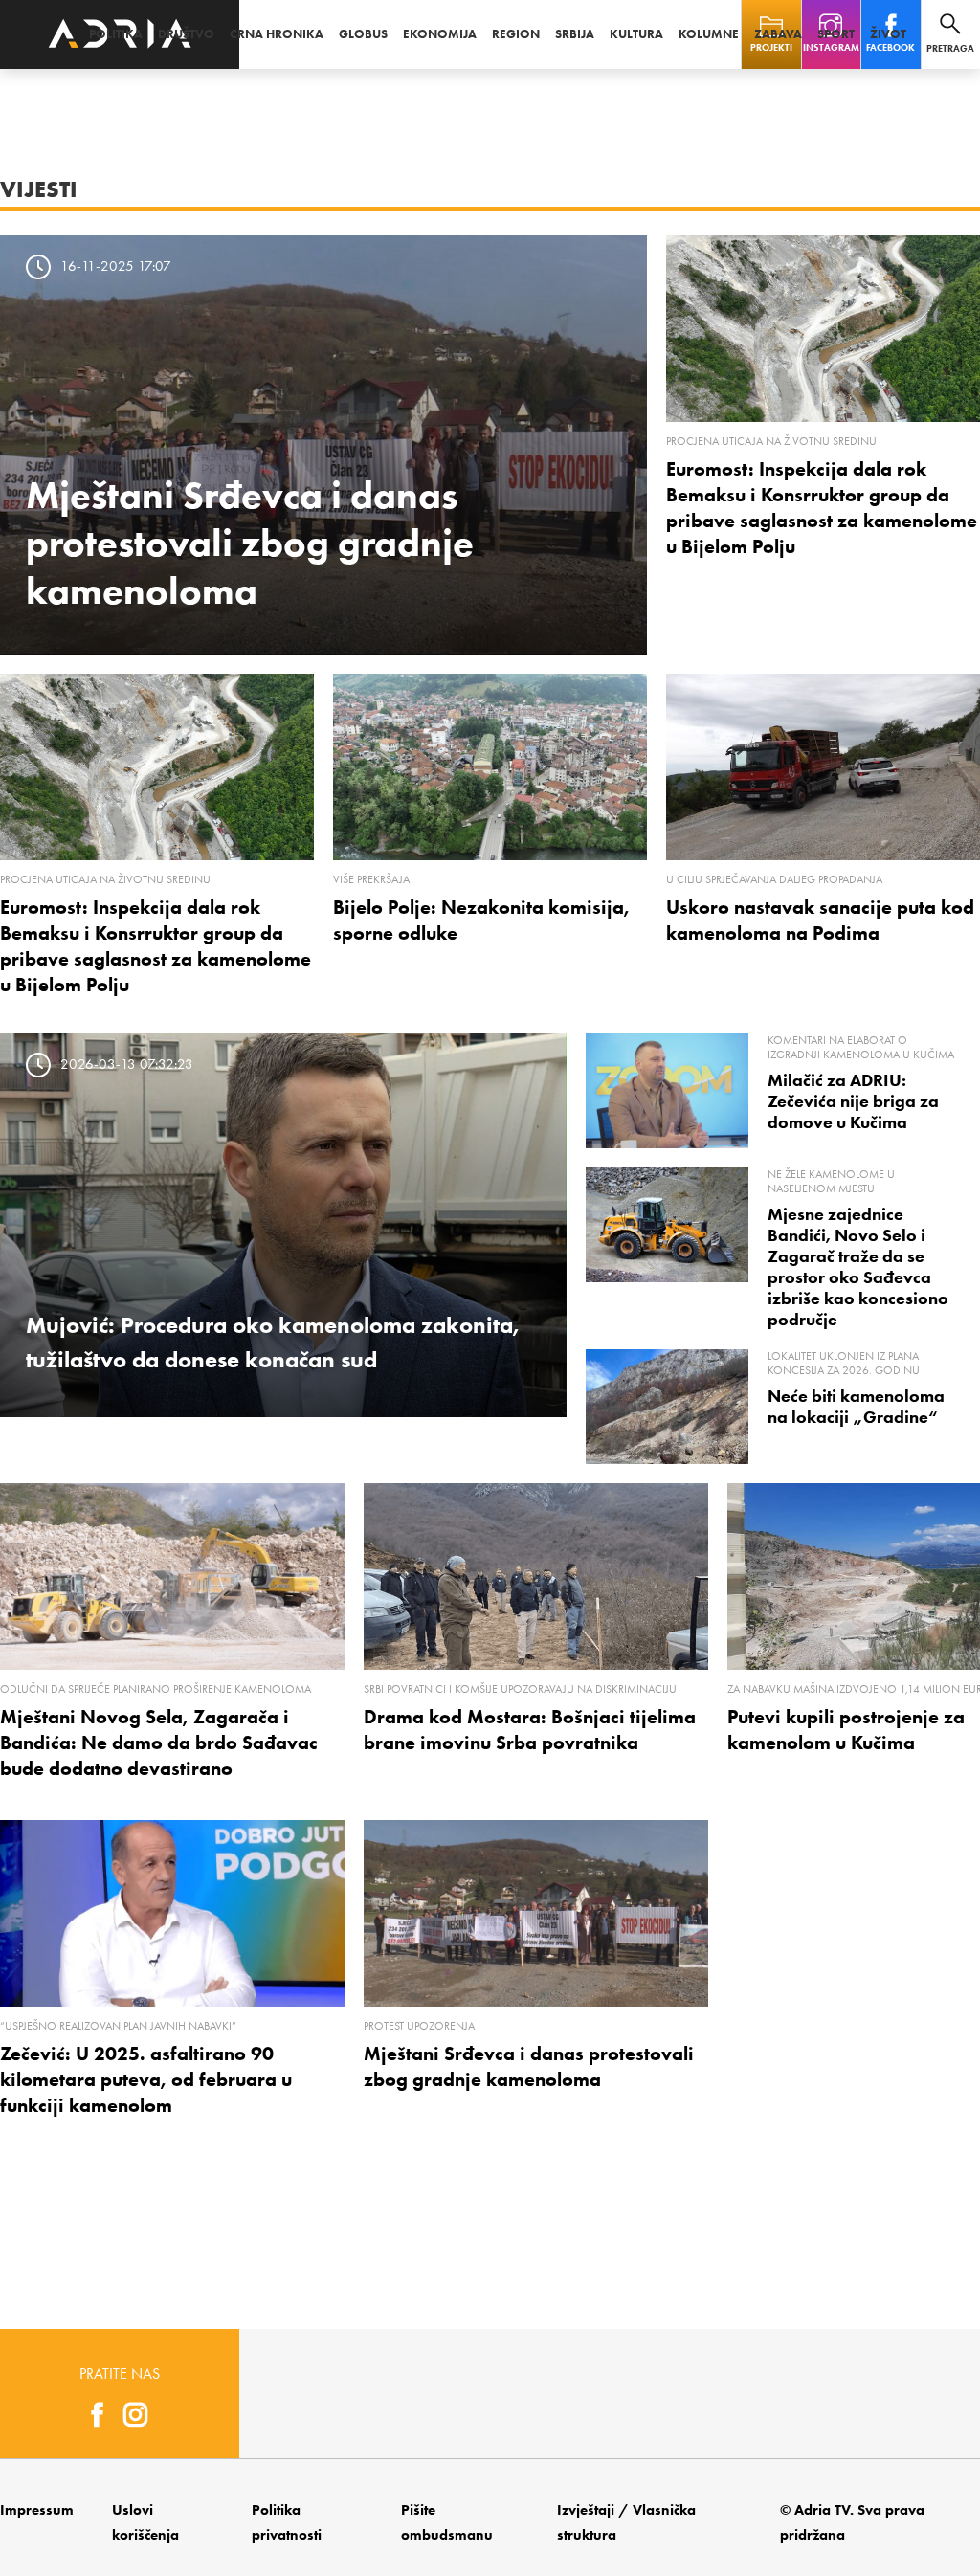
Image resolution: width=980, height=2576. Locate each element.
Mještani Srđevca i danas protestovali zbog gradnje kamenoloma (250, 543)
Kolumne (709, 34)
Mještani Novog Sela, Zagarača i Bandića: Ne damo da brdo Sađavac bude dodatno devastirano (159, 1743)
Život (888, 34)
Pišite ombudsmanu (447, 2522)
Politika (116, 34)
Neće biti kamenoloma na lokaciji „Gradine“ (856, 1407)
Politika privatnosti (287, 2522)
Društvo (186, 34)
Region (516, 34)
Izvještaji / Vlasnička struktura (626, 2522)
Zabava (778, 34)
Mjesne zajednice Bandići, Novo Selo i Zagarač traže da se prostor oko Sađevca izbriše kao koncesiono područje (858, 1267)
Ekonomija (440, 34)
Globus (363, 34)
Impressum (37, 2510)
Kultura (636, 34)
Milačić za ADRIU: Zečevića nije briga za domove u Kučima (853, 1101)
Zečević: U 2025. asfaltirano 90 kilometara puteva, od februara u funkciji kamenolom (146, 2079)
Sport (836, 34)
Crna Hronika (277, 34)
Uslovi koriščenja (145, 2522)
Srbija (575, 34)
